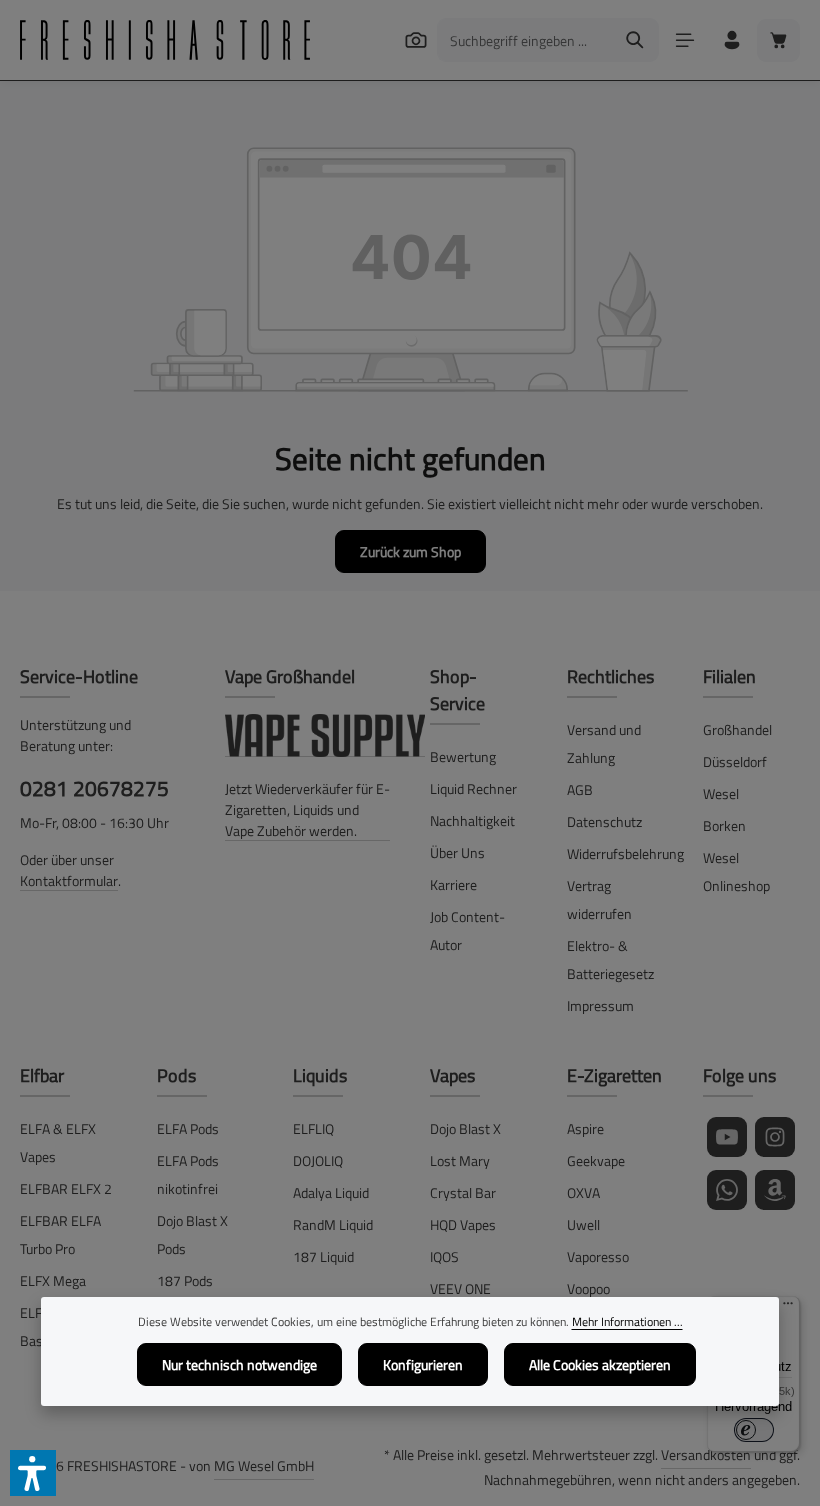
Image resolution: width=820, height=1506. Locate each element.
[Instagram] (775, 1137)
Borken (724, 825)
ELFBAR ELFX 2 (66, 1188)
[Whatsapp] (727, 1190)
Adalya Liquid (331, 1192)
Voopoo (588, 1288)
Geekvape (596, 1160)
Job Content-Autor (467, 930)
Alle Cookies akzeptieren (600, 1364)
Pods (176, 1075)
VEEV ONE (460, 1288)
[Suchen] (415, 39)
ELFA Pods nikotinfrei (188, 1174)
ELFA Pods (188, 1128)
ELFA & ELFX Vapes (58, 1142)
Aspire (585, 1128)
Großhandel (737, 729)
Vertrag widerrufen (599, 899)
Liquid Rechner (473, 788)
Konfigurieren (423, 1364)
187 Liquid (323, 1256)
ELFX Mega (53, 1280)
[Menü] (684, 40)
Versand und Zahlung (604, 743)
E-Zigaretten (614, 1075)
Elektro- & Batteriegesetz (610, 959)
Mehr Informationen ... (627, 1322)
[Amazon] (775, 1190)
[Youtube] (727, 1137)
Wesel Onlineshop (736, 871)
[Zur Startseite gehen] (165, 40)
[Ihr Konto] (731, 40)
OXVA (583, 1192)
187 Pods (185, 1280)
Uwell (583, 1224)
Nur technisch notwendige (239, 1364)
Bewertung (463, 756)
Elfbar (42, 1075)
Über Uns (457, 852)
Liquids (320, 1075)
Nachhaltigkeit (472, 820)
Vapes (452, 1075)
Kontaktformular (69, 880)
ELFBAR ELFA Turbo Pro (60, 1234)
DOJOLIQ (318, 1160)
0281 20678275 (94, 788)
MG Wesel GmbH (264, 1465)
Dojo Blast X (465, 1128)
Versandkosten (706, 1454)
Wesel (721, 793)
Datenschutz (604, 821)
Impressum (600, 1005)
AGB (580, 789)
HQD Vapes (463, 1224)
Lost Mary (460, 1160)
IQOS (444, 1256)
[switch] (754, 1430)
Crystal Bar (463, 1192)
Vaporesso (598, 1256)
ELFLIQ (313, 1128)
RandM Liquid (333, 1224)
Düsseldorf (735, 761)
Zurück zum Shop (410, 551)
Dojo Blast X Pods (192, 1234)
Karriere (453, 884)
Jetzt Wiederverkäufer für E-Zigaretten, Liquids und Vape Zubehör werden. (307, 809)
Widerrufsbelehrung (625, 853)
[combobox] (525, 40)
